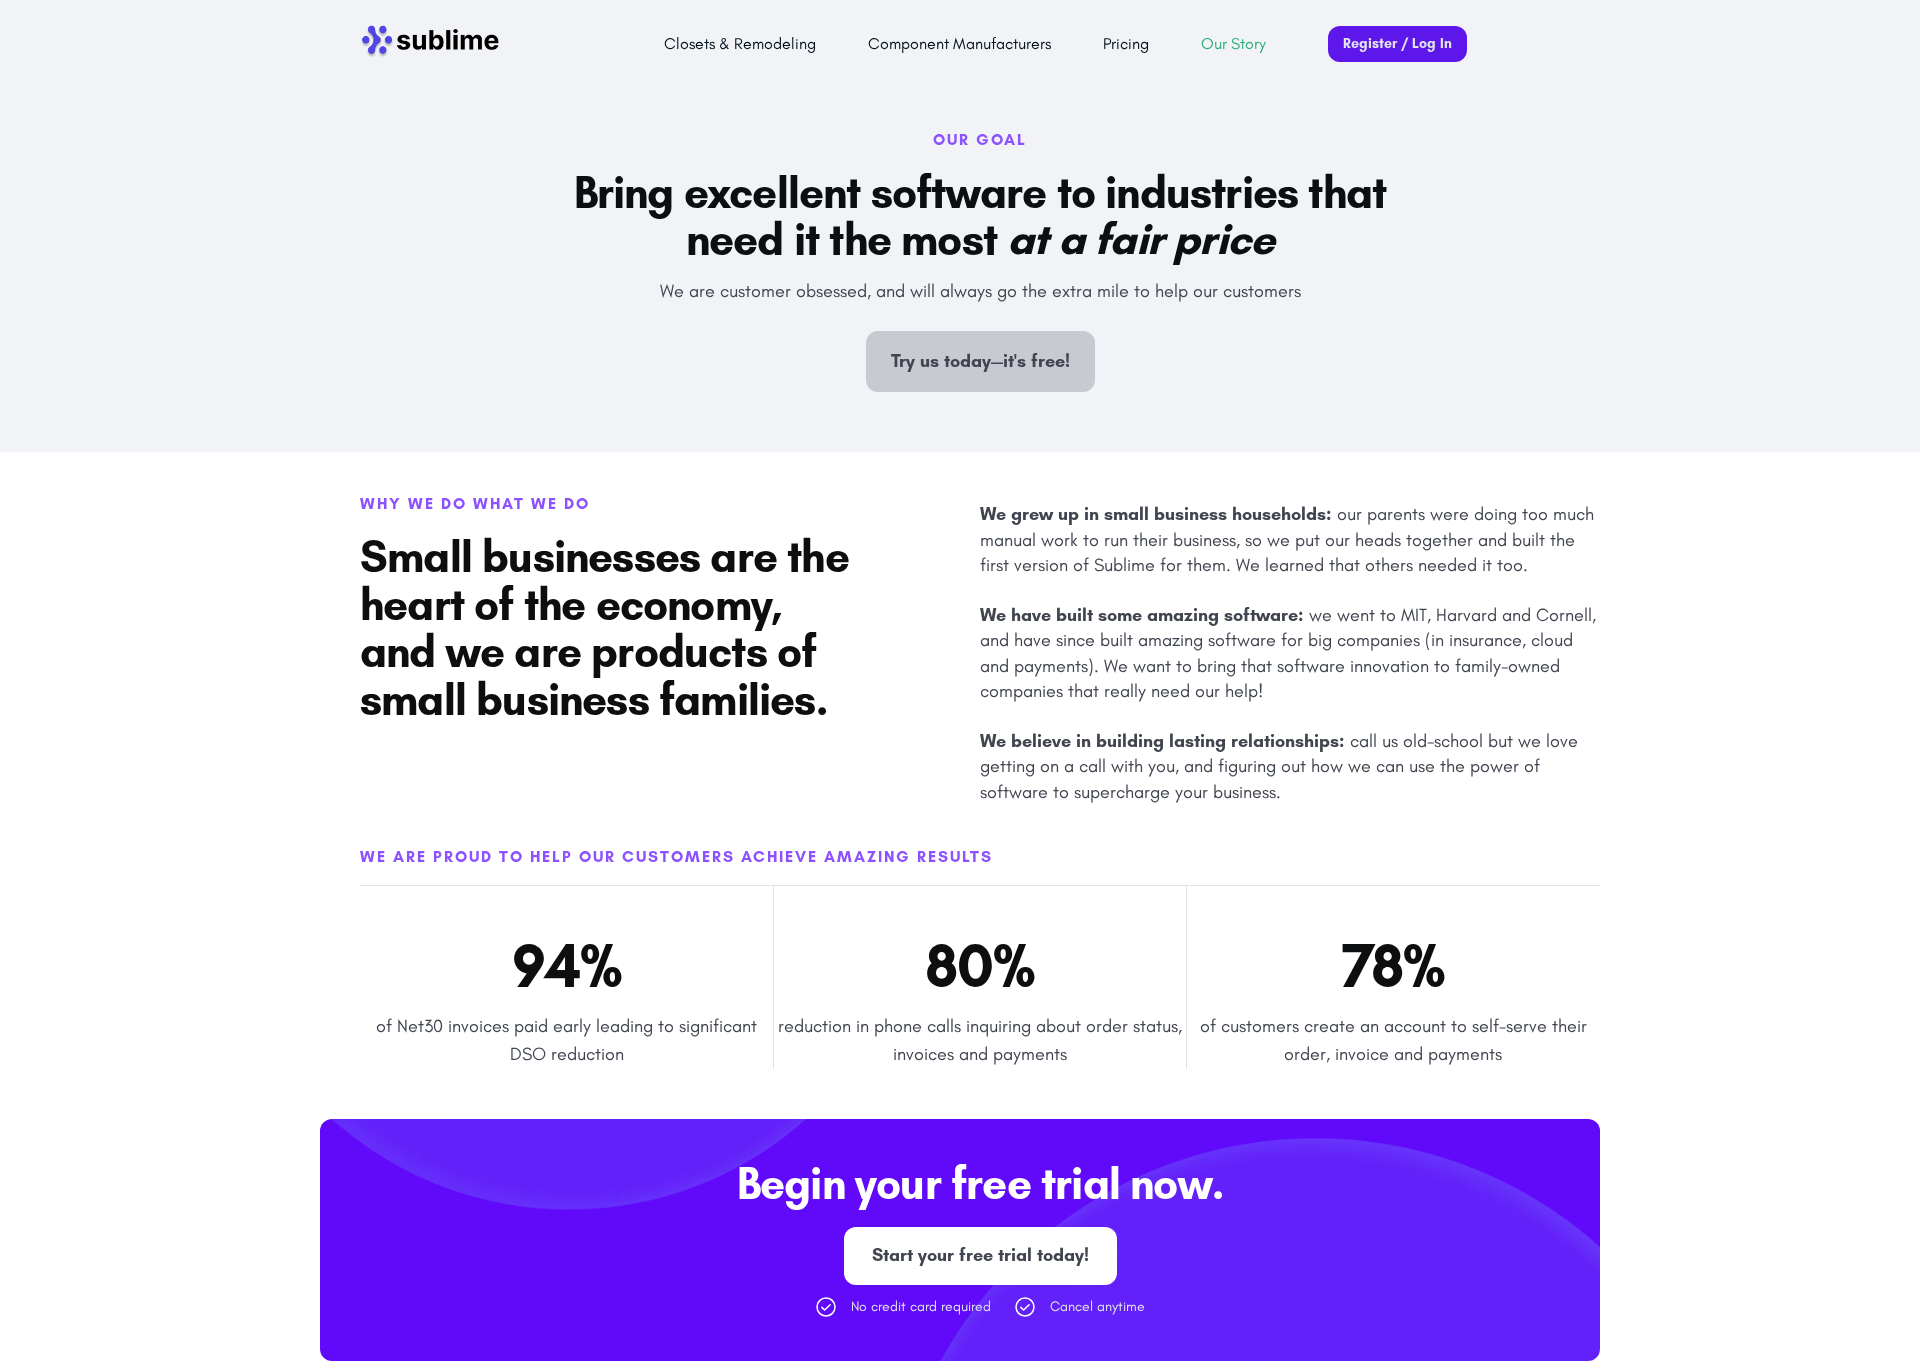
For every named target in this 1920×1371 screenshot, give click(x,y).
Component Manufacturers (959, 43)
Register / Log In (1397, 43)
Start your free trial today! (980, 1255)
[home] (435, 44)
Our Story (1233, 43)
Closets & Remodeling (740, 43)
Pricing (1126, 43)
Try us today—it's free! (980, 361)
